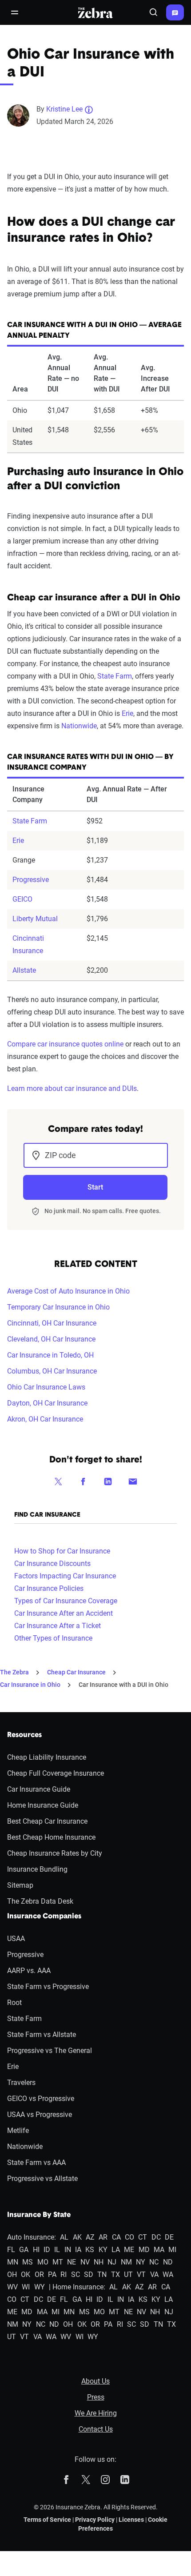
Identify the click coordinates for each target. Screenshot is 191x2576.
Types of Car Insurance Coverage (66, 1601)
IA (78, 2250)
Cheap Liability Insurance (47, 1757)
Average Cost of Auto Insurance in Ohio (68, 1291)
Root (14, 2003)
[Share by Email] (133, 1481)
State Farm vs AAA (36, 2163)
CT (143, 2237)
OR (39, 2274)
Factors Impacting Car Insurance (65, 1576)
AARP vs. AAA (29, 1971)
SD (89, 2274)
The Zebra (14, 1672)
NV (85, 2262)
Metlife (18, 2131)
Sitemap (20, 1885)
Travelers (21, 2083)
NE (72, 2262)
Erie (127, 713)
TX (115, 2274)
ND (168, 2262)
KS (90, 2250)
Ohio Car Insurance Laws (46, 1387)
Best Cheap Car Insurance (47, 1821)
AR (103, 2237)
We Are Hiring (96, 2413)
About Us (95, 2381)
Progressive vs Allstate (42, 2179)
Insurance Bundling (37, 1869)
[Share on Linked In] (108, 1481)
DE (169, 2237)
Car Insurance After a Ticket (58, 1626)
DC (156, 2237)
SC (76, 2274)
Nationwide (79, 726)
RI (64, 2274)
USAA (16, 1939)
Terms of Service (47, 2520)
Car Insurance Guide (39, 1789)
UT (128, 2274)
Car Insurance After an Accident (64, 1613)
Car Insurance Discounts (52, 1564)
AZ (90, 2237)
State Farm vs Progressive (48, 1987)
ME (129, 2250)
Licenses (131, 2520)
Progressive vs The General (50, 2051)
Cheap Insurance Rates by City (55, 1853)
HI (36, 2250)
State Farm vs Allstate (42, 2035)
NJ (112, 2262)
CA (116, 2237)
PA (52, 2274)
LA (116, 2250)
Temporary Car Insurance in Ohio (58, 1307)
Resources (24, 1735)
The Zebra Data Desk (40, 1901)
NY (141, 2262)
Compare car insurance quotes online (65, 1044)
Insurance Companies (44, 1917)
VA (154, 2274)
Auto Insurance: (32, 2237)
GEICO (22, 899)
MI (172, 2250)
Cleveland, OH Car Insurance (51, 1339)
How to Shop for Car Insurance (62, 1551)
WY (40, 2287)
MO (43, 2262)
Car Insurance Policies (49, 1588)
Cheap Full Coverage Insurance (56, 1773)
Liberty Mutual (35, 919)
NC (154, 2262)
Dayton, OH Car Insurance (47, 1403)
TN (102, 2274)
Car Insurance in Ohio (30, 1685)
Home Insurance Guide (43, 1805)
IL (57, 2250)
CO (129, 2237)
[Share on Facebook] (83, 1481)
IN (68, 2250)
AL (64, 2237)
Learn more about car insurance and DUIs (72, 1088)
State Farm (115, 676)
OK (26, 2274)
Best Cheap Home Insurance (51, 1837)
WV (12, 2287)
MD (144, 2250)
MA (159, 2250)
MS (28, 2262)
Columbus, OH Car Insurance (52, 1371)
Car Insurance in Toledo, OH (50, 1355)
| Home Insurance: (77, 2287)
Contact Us (96, 2429)
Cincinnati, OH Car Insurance (52, 1323)
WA (168, 2274)
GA (24, 2250)
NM (126, 2262)
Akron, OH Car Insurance (45, 1419)
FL (11, 2250)
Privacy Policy (95, 2520)
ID (47, 2250)
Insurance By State (39, 2215)
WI (26, 2287)
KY (103, 2250)
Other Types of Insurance (53, 1638)
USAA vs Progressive (40, 2115)
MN (13, 2262)
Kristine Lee (64, 109)
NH (99, 2262)
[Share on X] (58, 1481)
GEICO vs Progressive (41, 2099)
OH (12, 2274)
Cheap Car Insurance (76, 1672)
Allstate (24, 970)
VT (141, 2274)
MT (58, 2262)
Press (96, 2397)
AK (77, 2237)
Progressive (31, 880)
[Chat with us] (175, 12)
